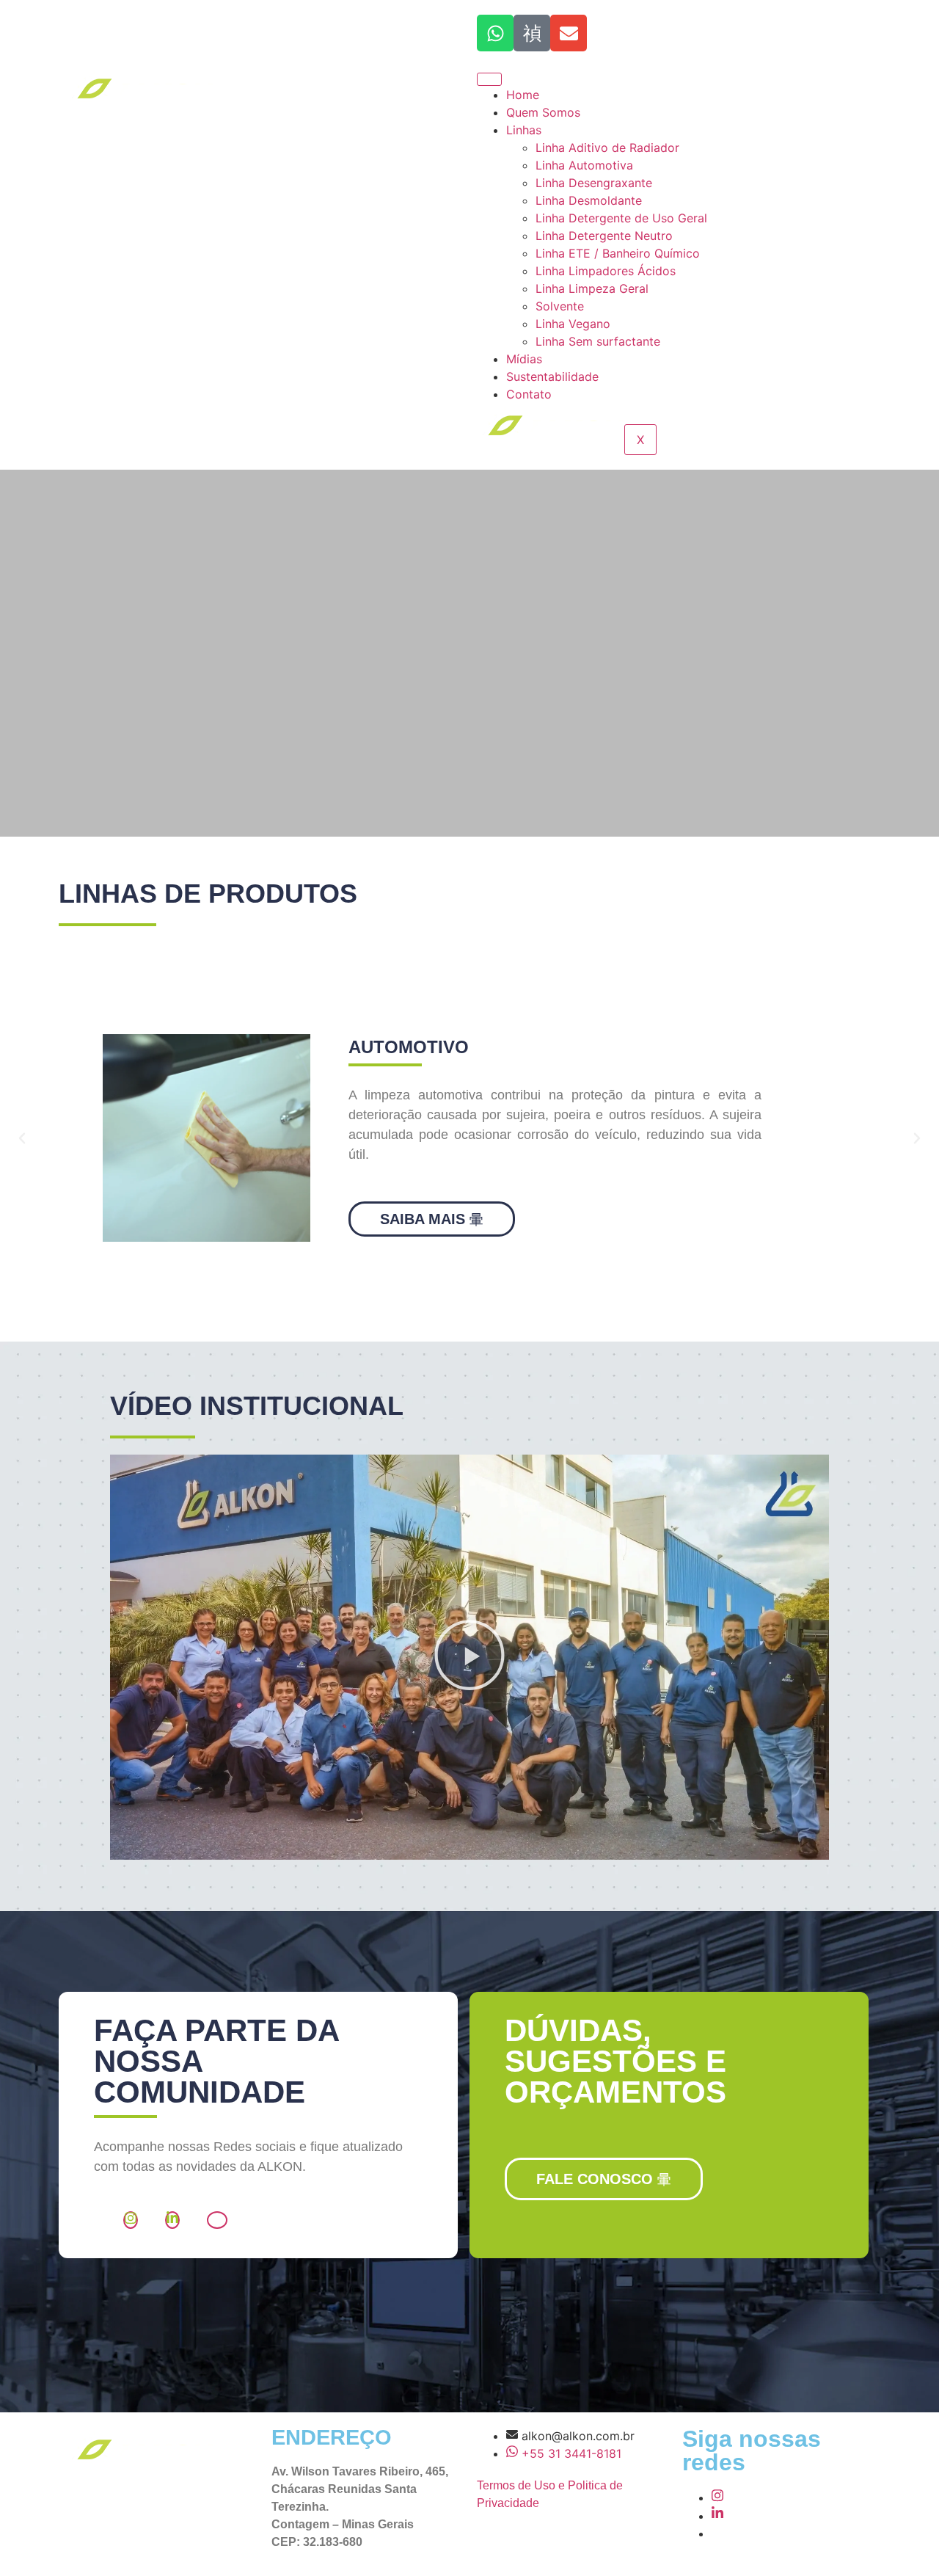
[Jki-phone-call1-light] (532, 33)
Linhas (524, 130)
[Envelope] (569, 33)
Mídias (524, 359)
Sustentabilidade (552, 376)
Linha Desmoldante (589, 200)
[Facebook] (217, 2220)
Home (523, 95)
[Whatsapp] (495, 33)
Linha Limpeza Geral (592, 288)
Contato (529, 394)
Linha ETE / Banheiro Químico (618, 253)
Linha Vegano (573, 324)
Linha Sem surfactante (600, 341)
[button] (22, 1138)
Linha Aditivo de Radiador (607, 148)
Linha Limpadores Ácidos (606, 271)
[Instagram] (131, 2220)
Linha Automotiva (584, 165)
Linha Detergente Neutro (604, 236)
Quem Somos (543, 112)
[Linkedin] (172, 2220)
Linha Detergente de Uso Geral (621, 218)
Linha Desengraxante (594, 183)
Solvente (560, 306)
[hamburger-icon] (489, 79)
